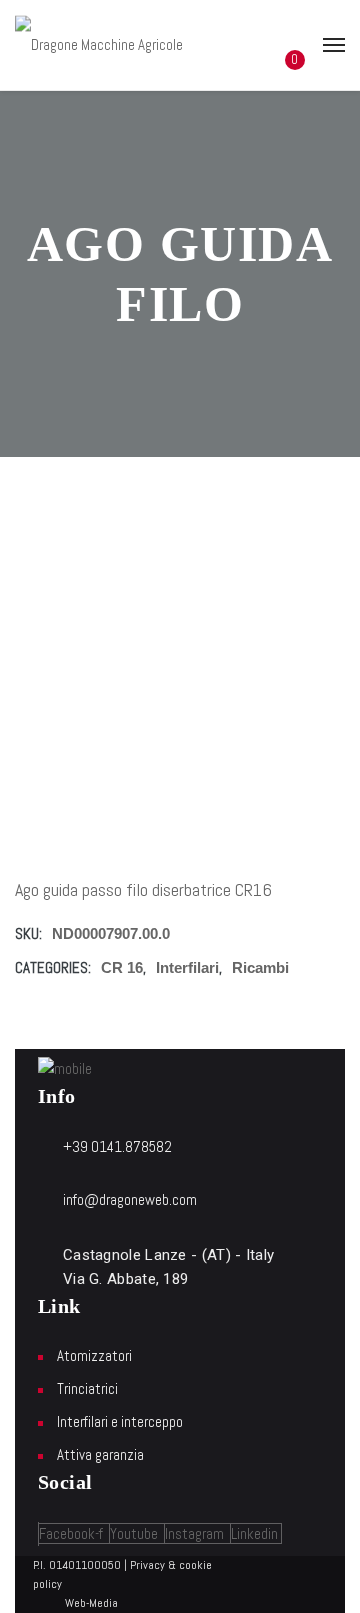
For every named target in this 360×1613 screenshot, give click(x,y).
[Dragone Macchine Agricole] (99, 44)
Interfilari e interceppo (120, 1421)
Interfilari (187, 967)
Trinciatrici (87, 1388)
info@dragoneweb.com (130, 1199)
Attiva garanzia (100, 1454)
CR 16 (122, 967)
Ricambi (260, 967)
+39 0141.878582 (117, 1146)
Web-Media (91, 1603)
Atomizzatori (94, 1355)
